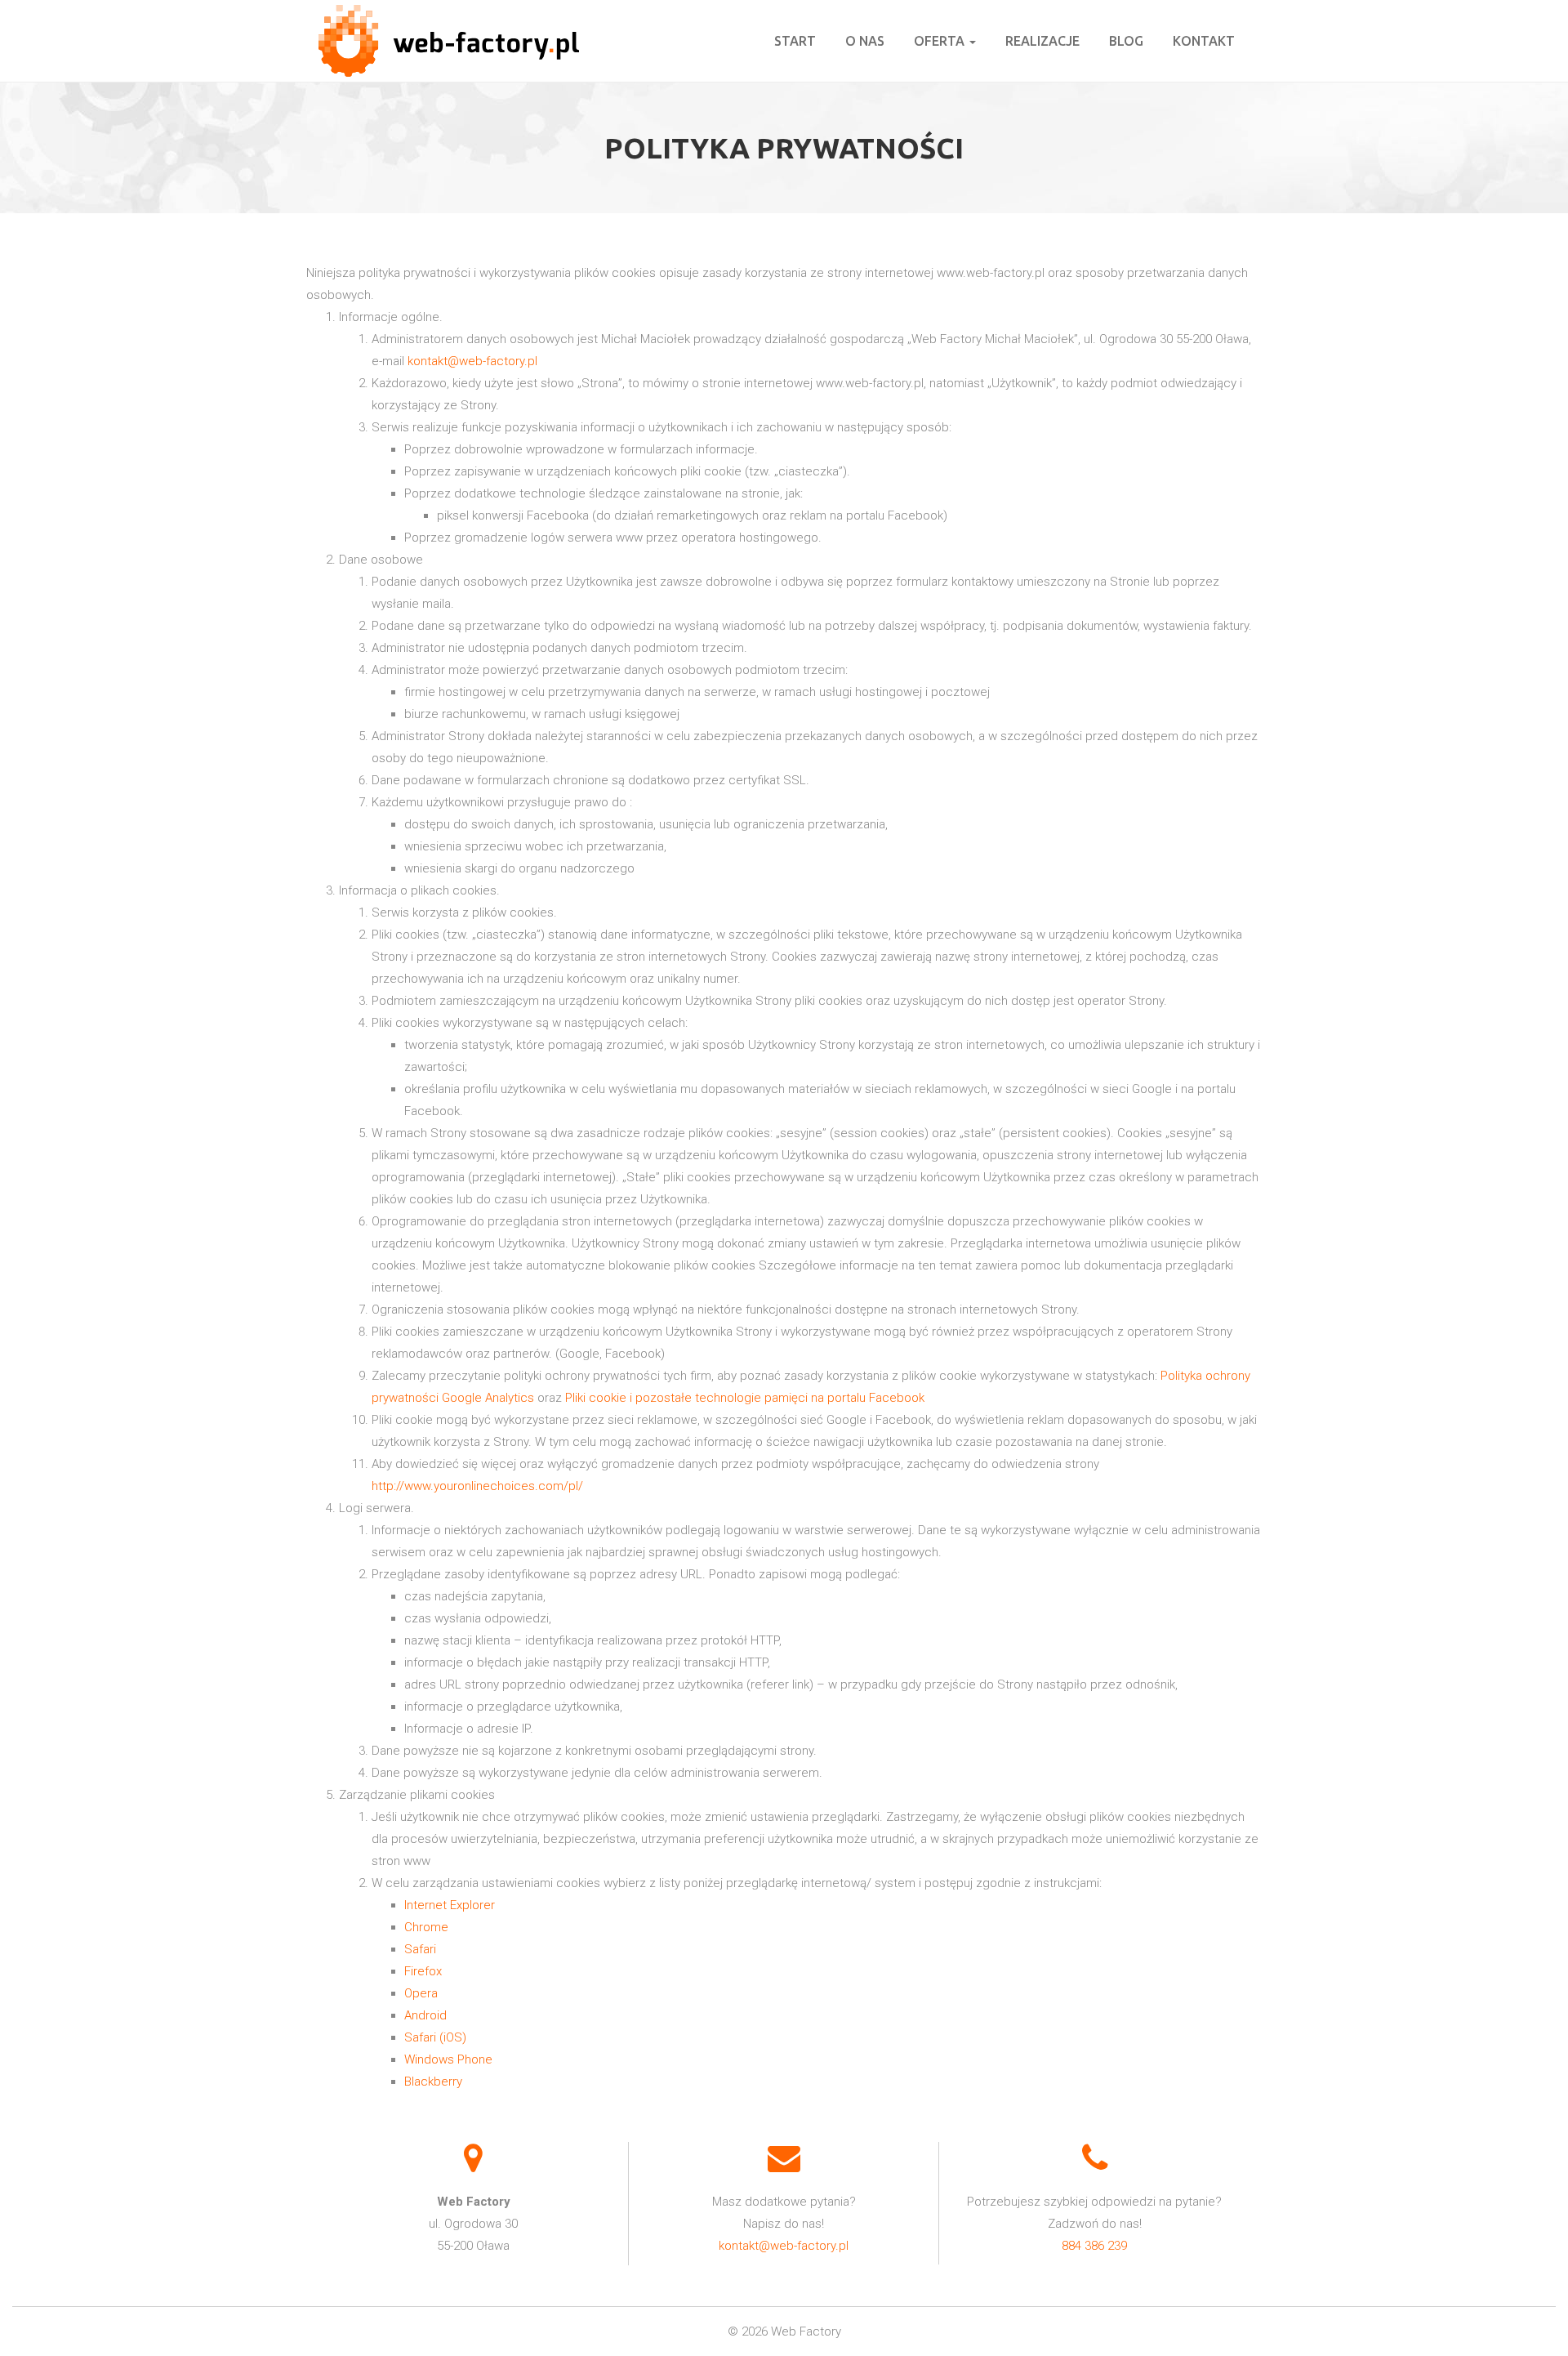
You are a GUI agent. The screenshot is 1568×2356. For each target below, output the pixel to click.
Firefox (423, 1971)
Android (425, 2015)
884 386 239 (1094, 2246)
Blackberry (433, 2082)
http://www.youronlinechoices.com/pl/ (477, 1486)
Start (795, 41)
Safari (420, 1949)
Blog (1126, 41)
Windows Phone (448, 2059)
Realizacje (1042, 41)
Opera (421, 1993)
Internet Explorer (450, 1905)
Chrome (426, 1927)
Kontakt (1204, 41)
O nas (865, 41)
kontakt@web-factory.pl (472, 361)
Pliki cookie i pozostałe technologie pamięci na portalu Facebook (745, 1398)
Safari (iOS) (435, 2037)
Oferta (941, 41)
